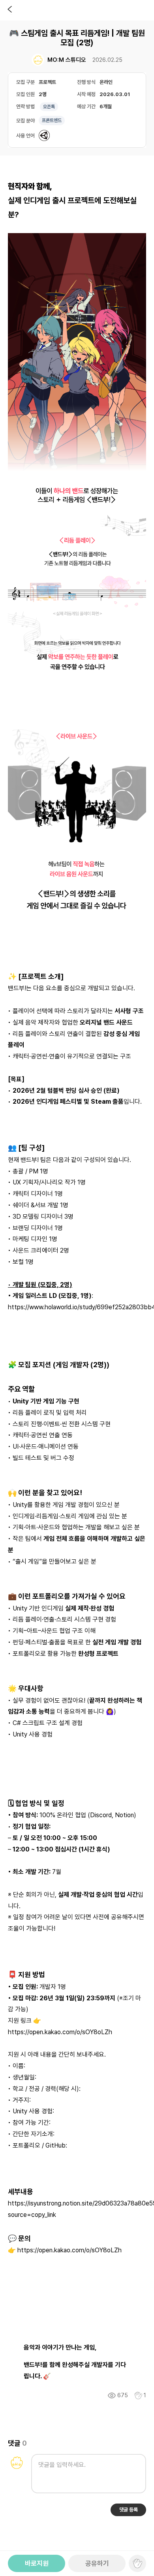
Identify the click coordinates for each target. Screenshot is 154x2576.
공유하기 (97, 2563)
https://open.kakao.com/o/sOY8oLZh (60, 2032)
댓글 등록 (129, 2510)
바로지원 (37, 2563)
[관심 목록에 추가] (138, 2395)
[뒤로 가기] (10, 10)
